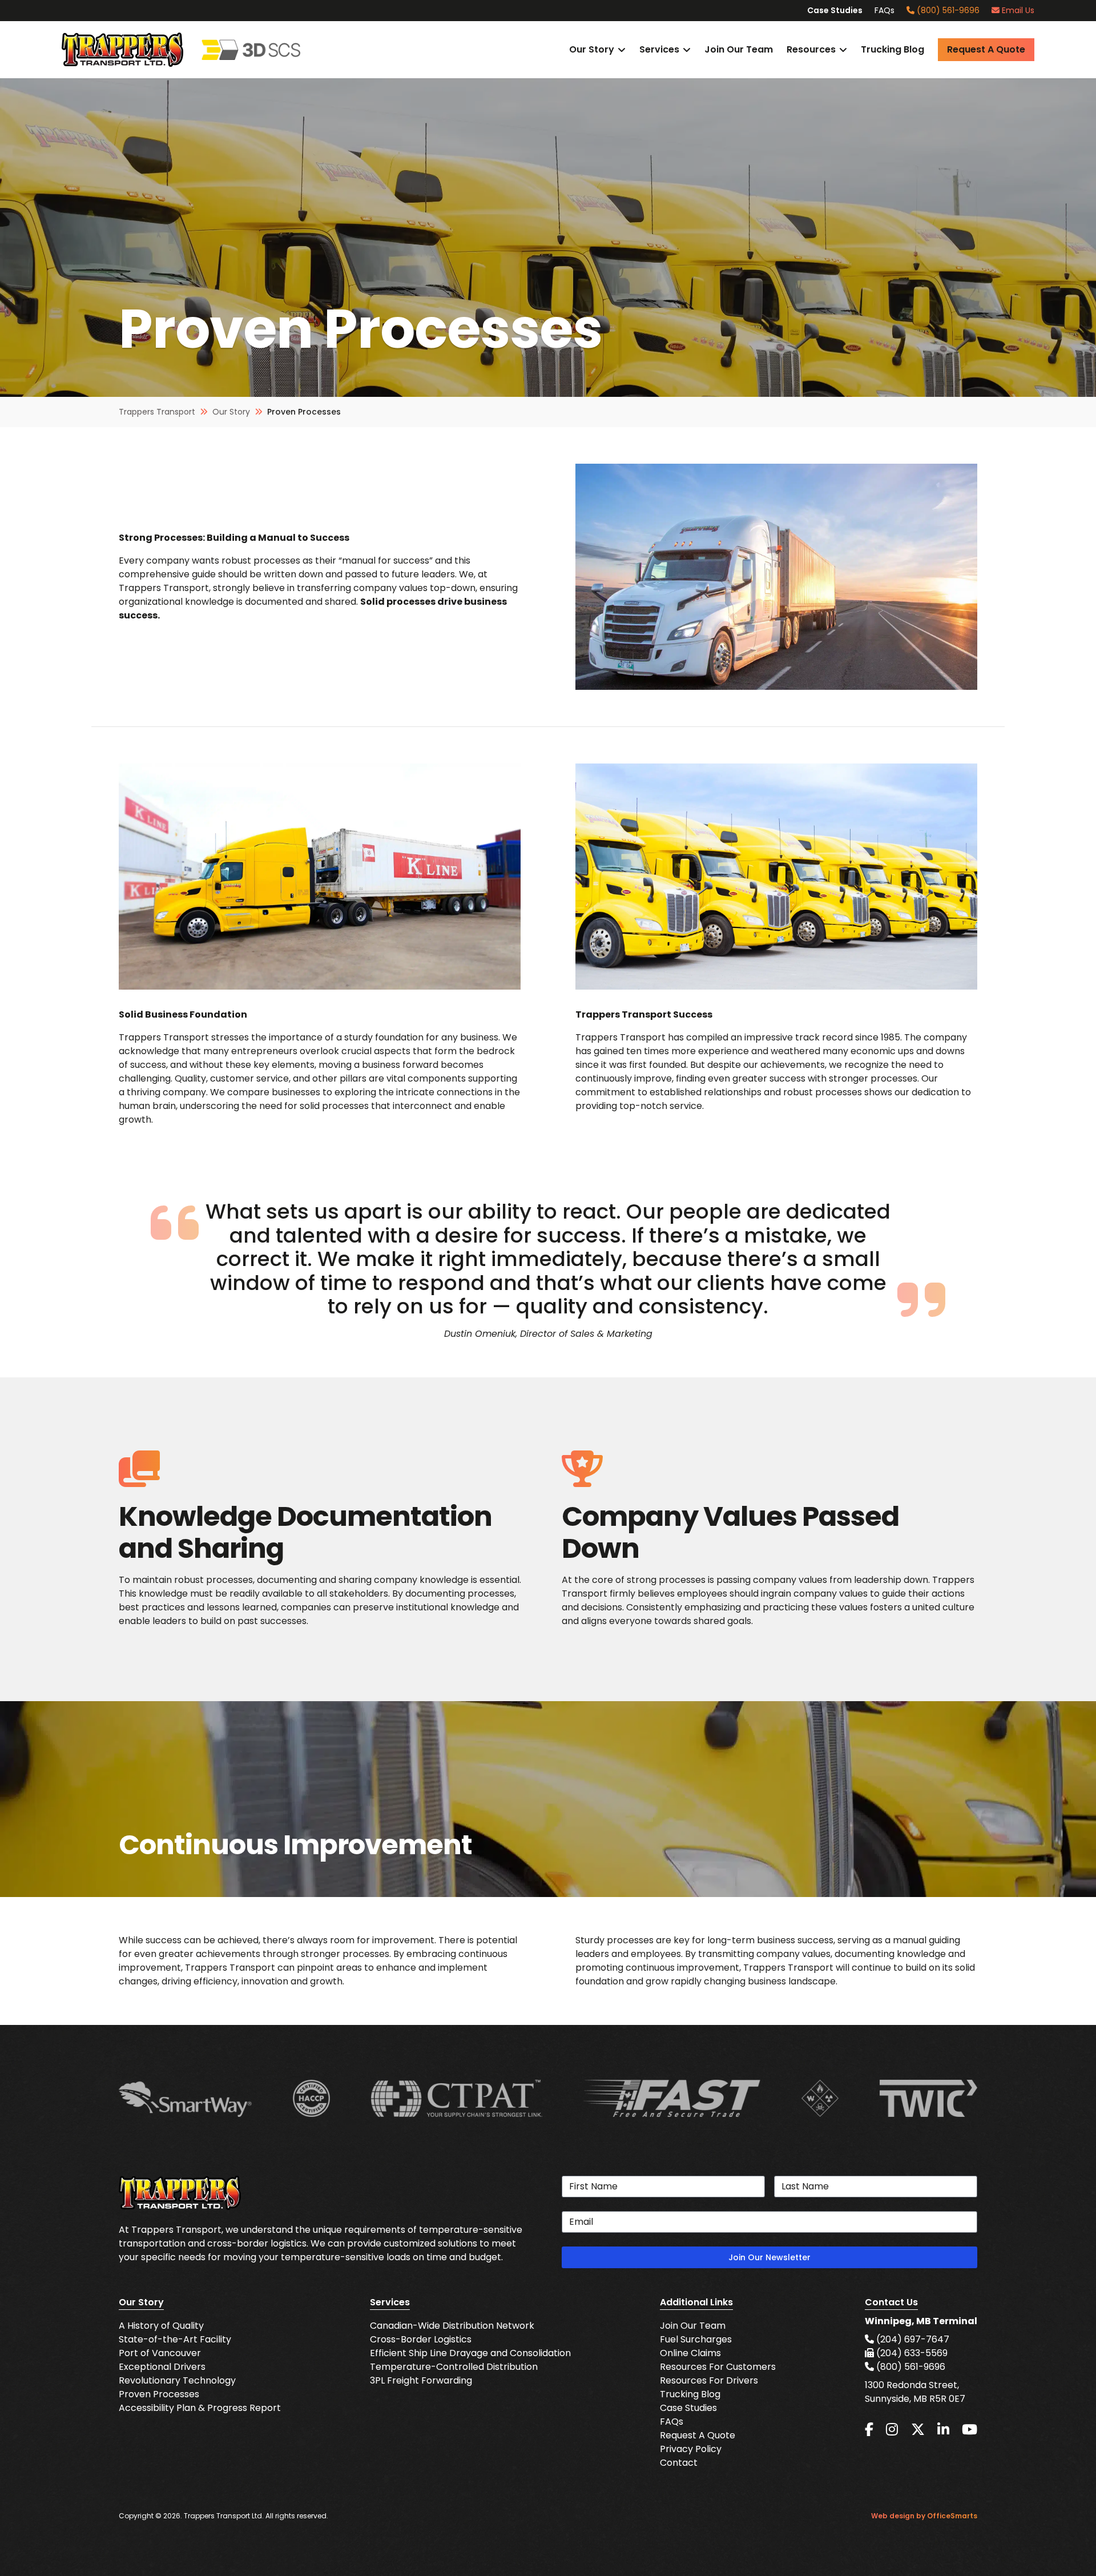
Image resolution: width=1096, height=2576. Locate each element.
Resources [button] (811, 49)
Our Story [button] (592, 49)
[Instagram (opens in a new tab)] (892, 2430)
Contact (679, 2463)
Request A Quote (698, 2435)
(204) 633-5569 (911, 2353)
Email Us (1017, 10)
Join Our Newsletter (769, 2257)
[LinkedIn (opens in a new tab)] (943, 2430)
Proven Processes (159, 2394)
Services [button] (659, 49)
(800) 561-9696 (947, 10)
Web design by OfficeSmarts (924, 2516)
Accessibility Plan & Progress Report (200, 2408)
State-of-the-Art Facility (175, 2339)
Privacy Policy (691, 2449)
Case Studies (835, 10)
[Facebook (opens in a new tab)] (869, 2430)
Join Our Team (739, 49)
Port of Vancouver (160, 2353)
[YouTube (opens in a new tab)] (970, 2430)
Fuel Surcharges (696, 2339)
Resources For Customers (718, 2367)
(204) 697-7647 (912, 2339)
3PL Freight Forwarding (421, 2380)
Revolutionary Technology (177, 2380)
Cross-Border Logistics (421, 2339)
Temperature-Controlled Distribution (454, 2367)
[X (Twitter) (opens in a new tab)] (918, 2430)
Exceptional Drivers (162, 2367)
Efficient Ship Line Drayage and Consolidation (470, 2353)
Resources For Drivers (709, 2380)
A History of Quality (161, 2326)
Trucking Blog (892, 49)
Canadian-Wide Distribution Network (452, 2326)
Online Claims (690, 2353)
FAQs (885, 10)
